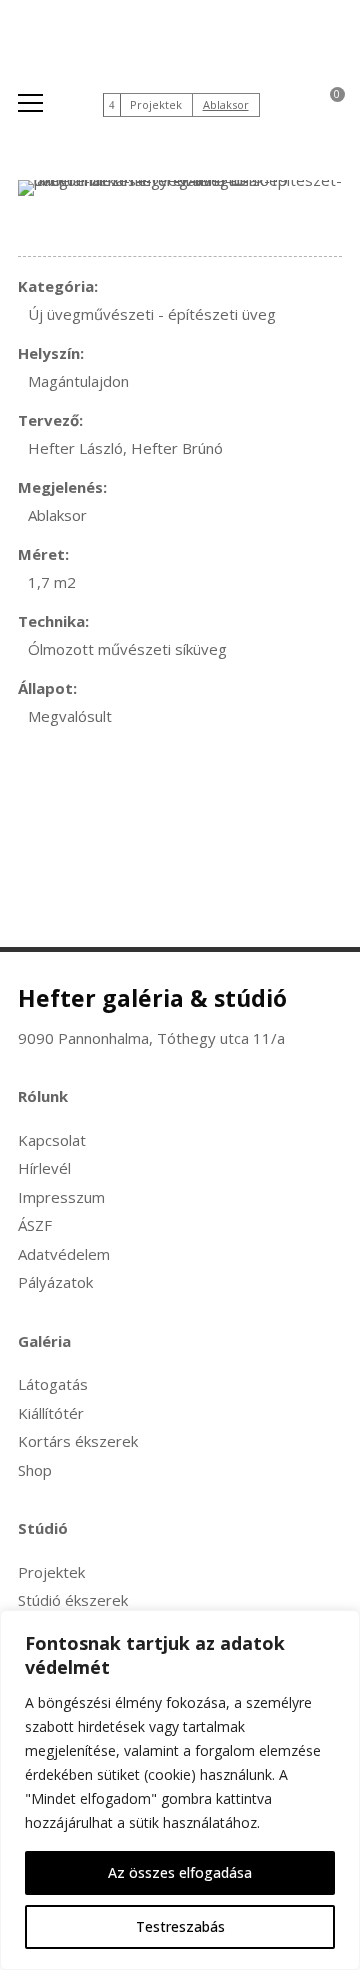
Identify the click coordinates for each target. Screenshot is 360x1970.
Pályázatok (55, 1282)
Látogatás (53, 1384)
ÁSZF (35, 1225)
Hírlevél (44, 1168)
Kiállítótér (51, 1413)
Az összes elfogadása (180, 1872)
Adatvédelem (64, 1254)
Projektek (156, 104)
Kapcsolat (52, 1140)
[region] (180, 1790)
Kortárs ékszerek (78, 1441)
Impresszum (61, 1197)
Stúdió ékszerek (73, 1600)
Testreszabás (180, 1926)
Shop (35, 1470)
